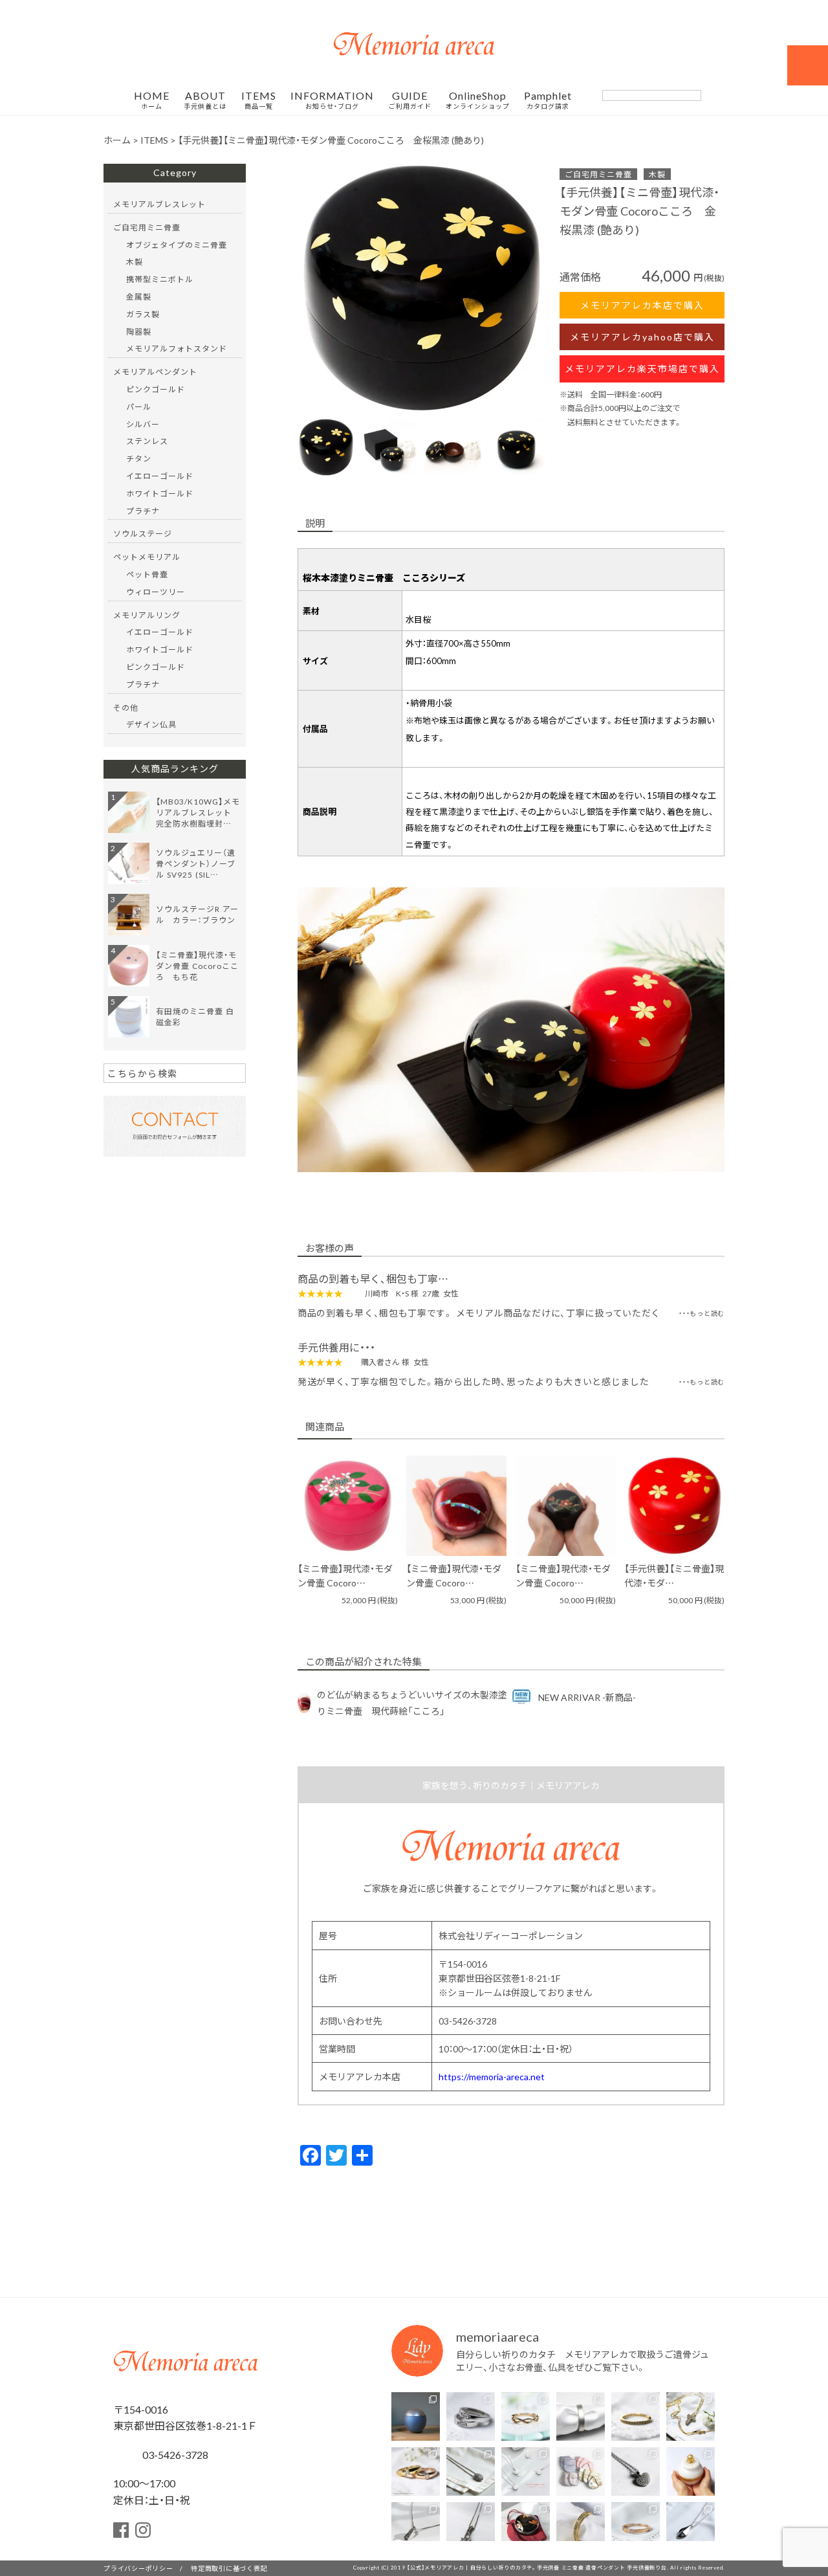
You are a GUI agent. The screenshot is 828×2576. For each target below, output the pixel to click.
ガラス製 (143, 314)
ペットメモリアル (147, 557)
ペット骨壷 (147, 574)
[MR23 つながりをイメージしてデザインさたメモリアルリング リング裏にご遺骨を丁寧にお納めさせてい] (526, 2416)
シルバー (143, 424)
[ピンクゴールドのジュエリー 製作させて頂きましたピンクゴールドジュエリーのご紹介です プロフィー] (636, 2526)
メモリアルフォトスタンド (177, 348)
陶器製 (139, 331)
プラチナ (143, 511)
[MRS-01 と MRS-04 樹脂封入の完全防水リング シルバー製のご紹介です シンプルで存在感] (581, 2416)
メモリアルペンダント (155, 372)
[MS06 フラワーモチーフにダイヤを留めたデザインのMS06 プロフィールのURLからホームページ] (471, 2526)
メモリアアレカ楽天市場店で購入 (642, 368)
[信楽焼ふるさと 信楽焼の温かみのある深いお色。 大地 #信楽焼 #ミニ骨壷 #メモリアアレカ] (416, 2416)
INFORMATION (332, 100)
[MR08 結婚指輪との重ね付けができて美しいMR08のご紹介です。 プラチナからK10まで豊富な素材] (581, 2526)
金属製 (139, 296)
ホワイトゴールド (160, 493)
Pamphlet (548, 100)
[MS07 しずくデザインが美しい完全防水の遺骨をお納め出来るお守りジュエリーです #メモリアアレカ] (471, 2471)
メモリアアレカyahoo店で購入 (642, 337)
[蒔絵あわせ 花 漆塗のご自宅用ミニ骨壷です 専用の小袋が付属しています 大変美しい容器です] (526, 2526)
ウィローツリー (156, 592)
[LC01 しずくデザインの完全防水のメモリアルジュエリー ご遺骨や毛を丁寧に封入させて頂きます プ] (691, 2526)
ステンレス (147, 441)
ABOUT (205, 100)
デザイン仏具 (151, 724)
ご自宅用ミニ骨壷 (598, 174)
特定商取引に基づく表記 (229, 2568)
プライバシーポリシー (138, 2568)
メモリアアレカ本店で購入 (642, 305)
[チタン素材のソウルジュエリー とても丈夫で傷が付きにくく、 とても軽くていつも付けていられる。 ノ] (526, 2471)
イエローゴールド (160, 476)
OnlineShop (478, 100)
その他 (126, 707)
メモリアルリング (147, 615)
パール (139, 406)
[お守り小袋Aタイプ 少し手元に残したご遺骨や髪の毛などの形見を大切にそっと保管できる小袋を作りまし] (581, 2471)
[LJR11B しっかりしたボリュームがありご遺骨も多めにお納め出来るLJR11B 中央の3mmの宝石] (416, 2471)
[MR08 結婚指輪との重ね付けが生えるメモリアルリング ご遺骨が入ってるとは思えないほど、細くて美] (636, 2416)
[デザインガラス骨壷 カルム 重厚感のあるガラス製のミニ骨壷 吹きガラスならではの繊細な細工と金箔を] (691, 2471)
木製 (657, 174)
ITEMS (259, 100)
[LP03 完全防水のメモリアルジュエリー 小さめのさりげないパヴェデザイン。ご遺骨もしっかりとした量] (416, 2526)
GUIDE (410, 100)
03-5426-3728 (174, 2454)
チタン (139, 458)
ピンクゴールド (156, 389)
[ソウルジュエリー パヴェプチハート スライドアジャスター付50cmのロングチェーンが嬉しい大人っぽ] (636, 2471)
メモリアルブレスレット (159, 204)
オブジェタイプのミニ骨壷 (177, 245)
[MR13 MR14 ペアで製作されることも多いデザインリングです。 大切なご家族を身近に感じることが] (471, 2416)
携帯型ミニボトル (160, 279)
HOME (152, 100)
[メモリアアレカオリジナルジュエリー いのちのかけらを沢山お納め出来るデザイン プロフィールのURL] (691, 2416)
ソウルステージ (143, 533)
